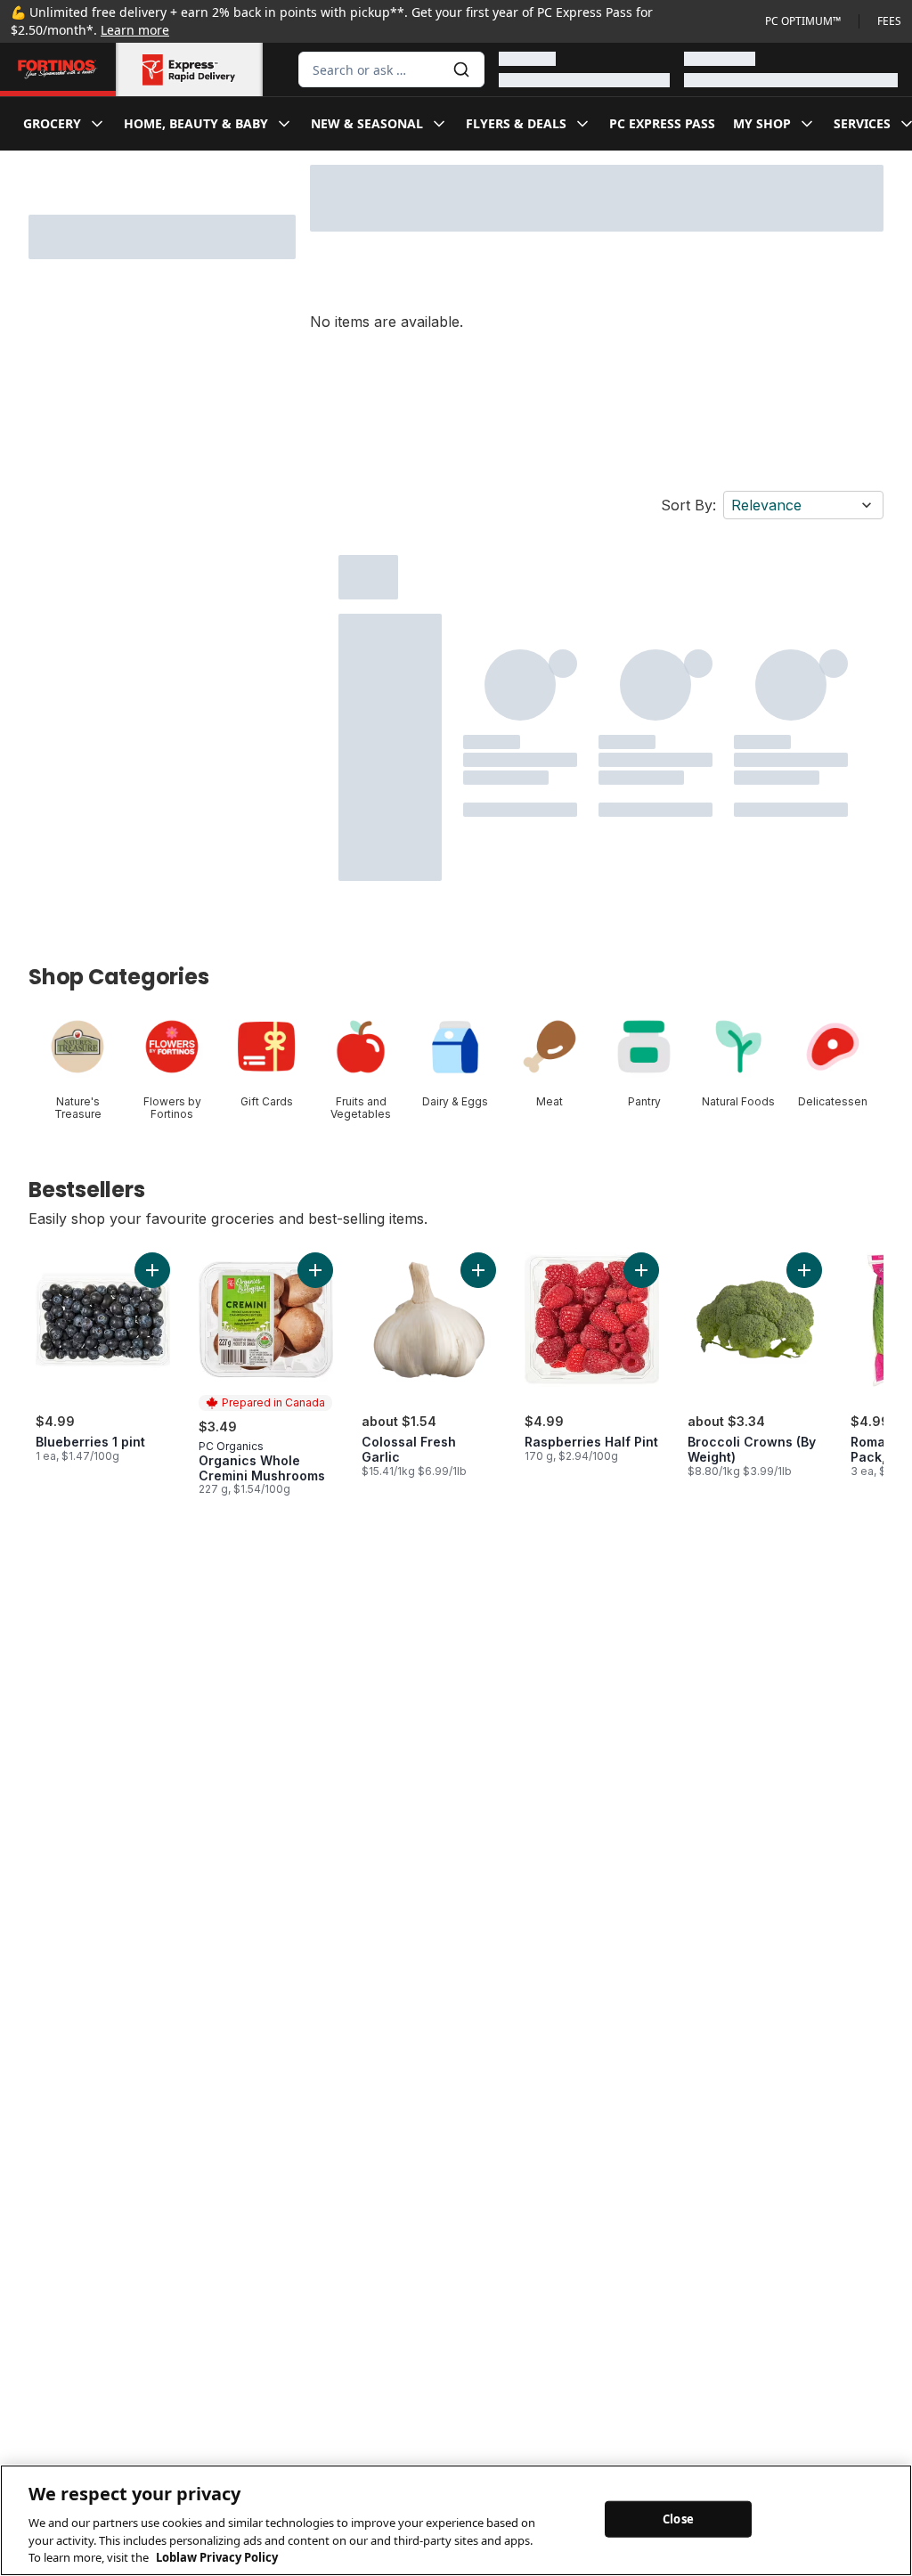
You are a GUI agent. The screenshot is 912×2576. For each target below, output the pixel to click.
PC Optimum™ (803, 21)
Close (678, 2518)
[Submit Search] (461, 69)
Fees (889, 21)
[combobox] (391, 69)
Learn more (135, 30)
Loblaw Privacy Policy (217, 2557)
